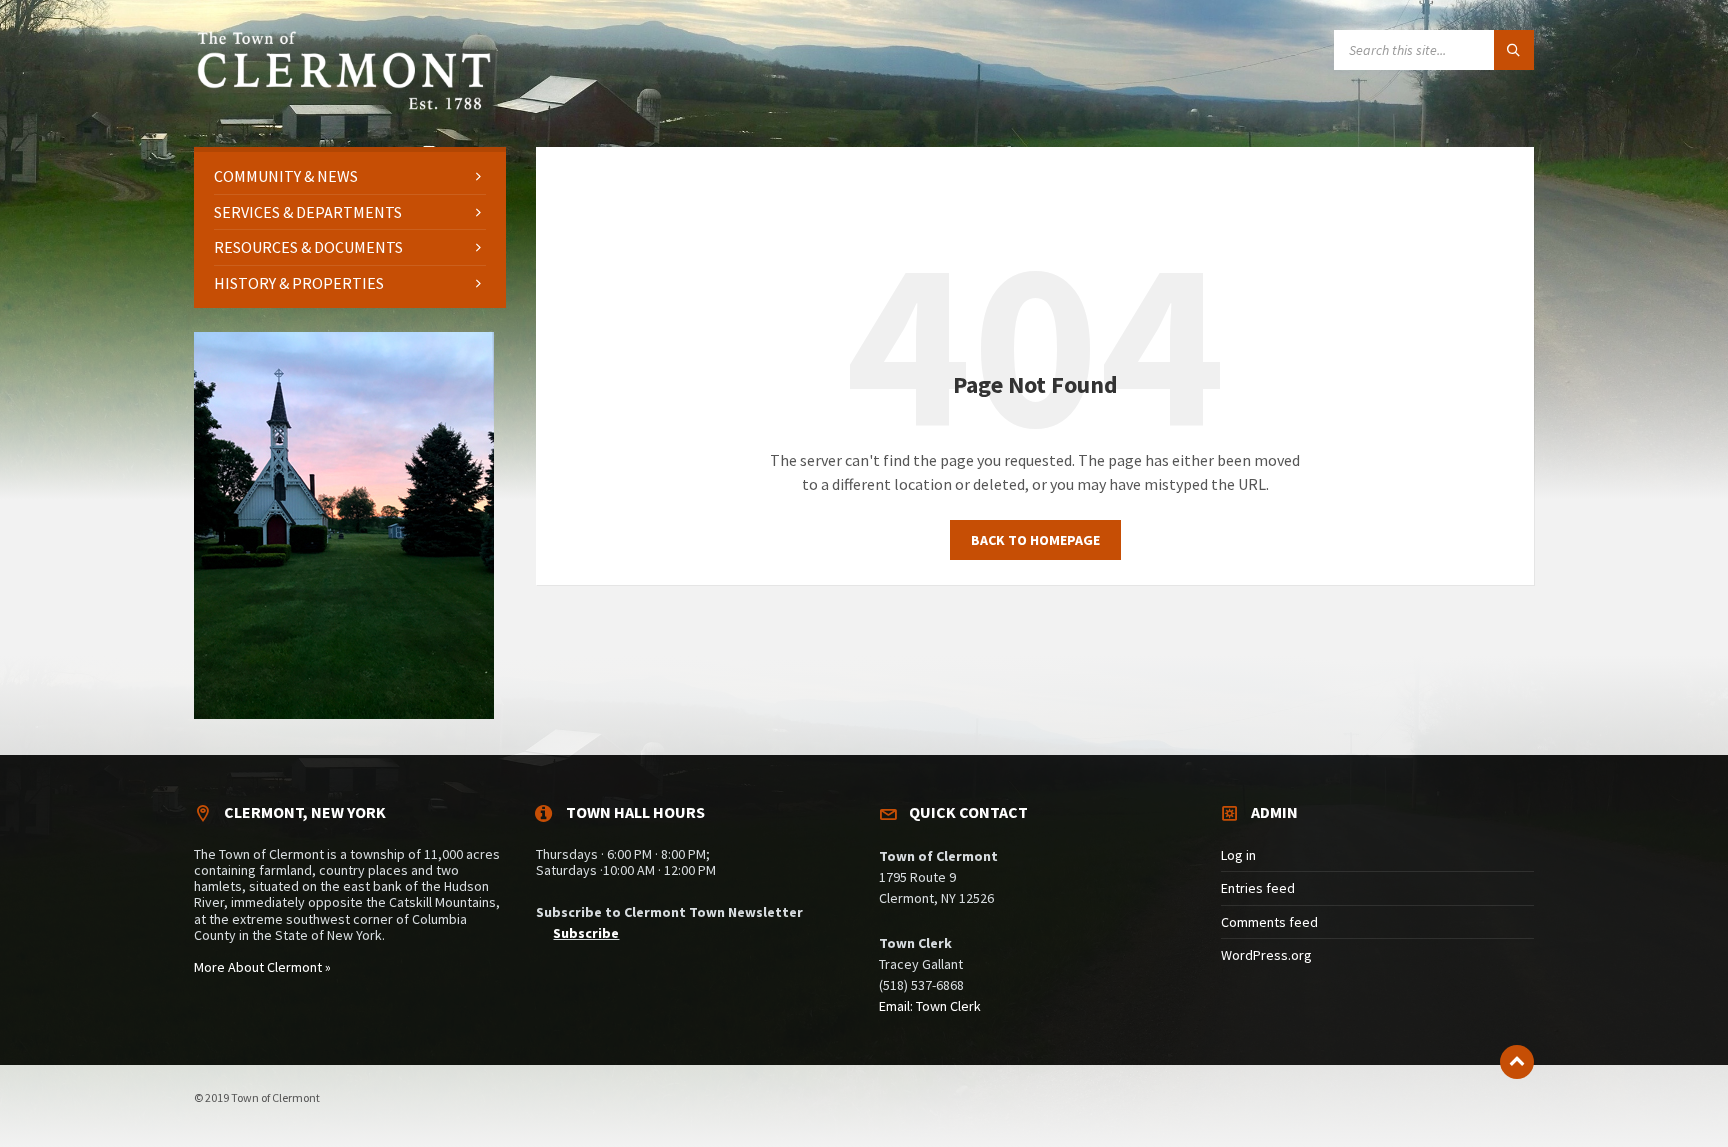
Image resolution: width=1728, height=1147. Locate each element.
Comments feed (1269, 922)
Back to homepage (1035, 540)
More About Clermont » (262, 967)
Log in (1238, 855)
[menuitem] (350, 176)
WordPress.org (1266, 955)
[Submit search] (1514, 50)
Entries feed (1258, 888)
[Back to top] (1517, 1062)
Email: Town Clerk (930, 1006)
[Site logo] (344, 107)
